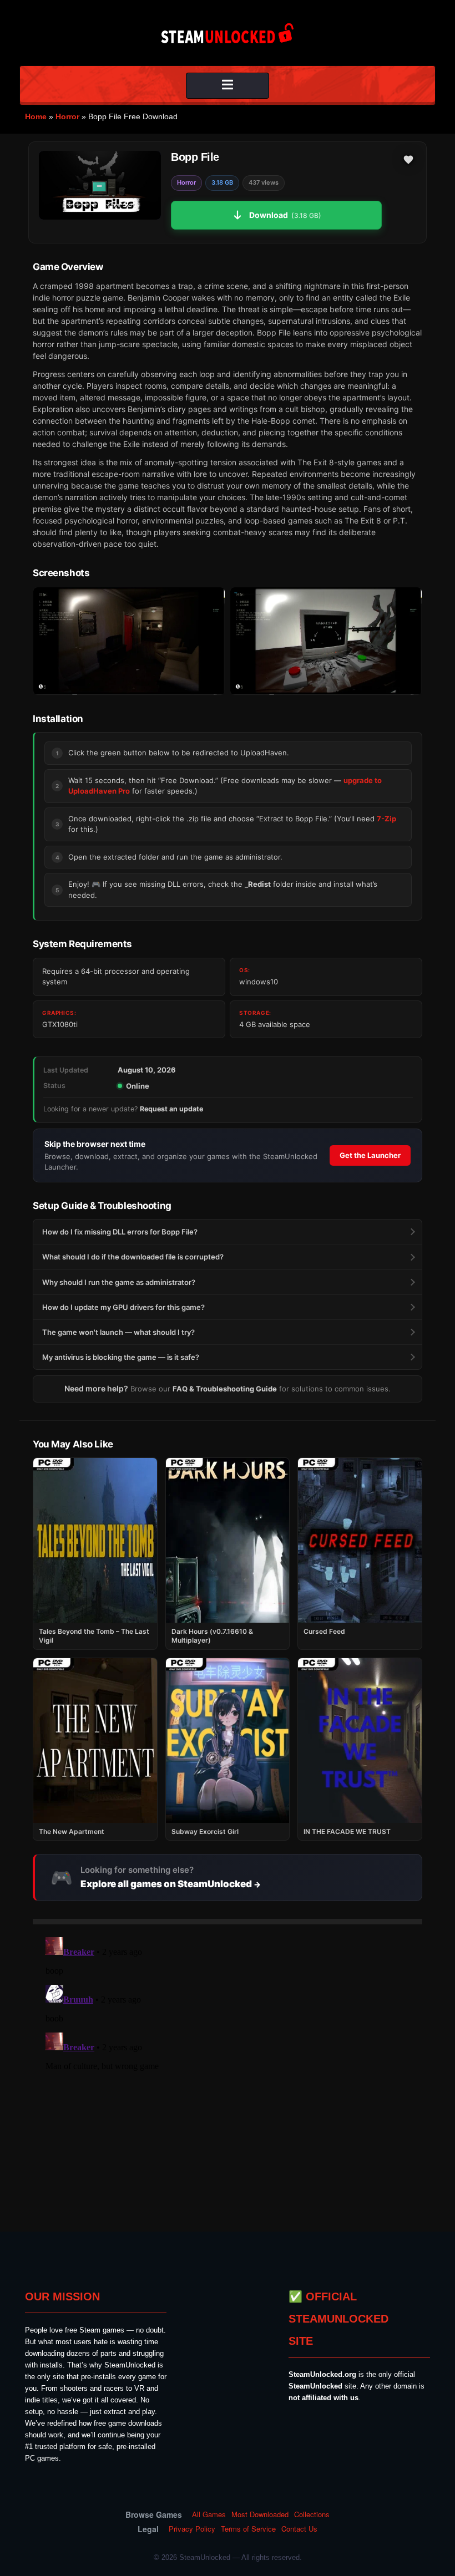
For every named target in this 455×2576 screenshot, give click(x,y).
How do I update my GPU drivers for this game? (123, 1307)
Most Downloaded (260, 2514)
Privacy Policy (192, 2529)
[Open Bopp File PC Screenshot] (129, 641)
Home (36, 116)
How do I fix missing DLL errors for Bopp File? (120, 1232)
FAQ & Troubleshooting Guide (225, 1389)
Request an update (171, 1109)
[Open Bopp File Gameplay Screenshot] (326, 641)
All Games (209, 2514)
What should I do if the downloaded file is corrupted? (133, 1257)
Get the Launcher (370, 1155)
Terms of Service (248, 2529)
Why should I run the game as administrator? (119, 1282)
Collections (312, 2514)
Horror (67, 116)
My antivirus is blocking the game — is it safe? (121, 1357)
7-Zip (386, 819)
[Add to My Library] (408, 160)
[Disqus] (228, 2071)
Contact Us (299, 2529)
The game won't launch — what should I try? (118, 1332)
